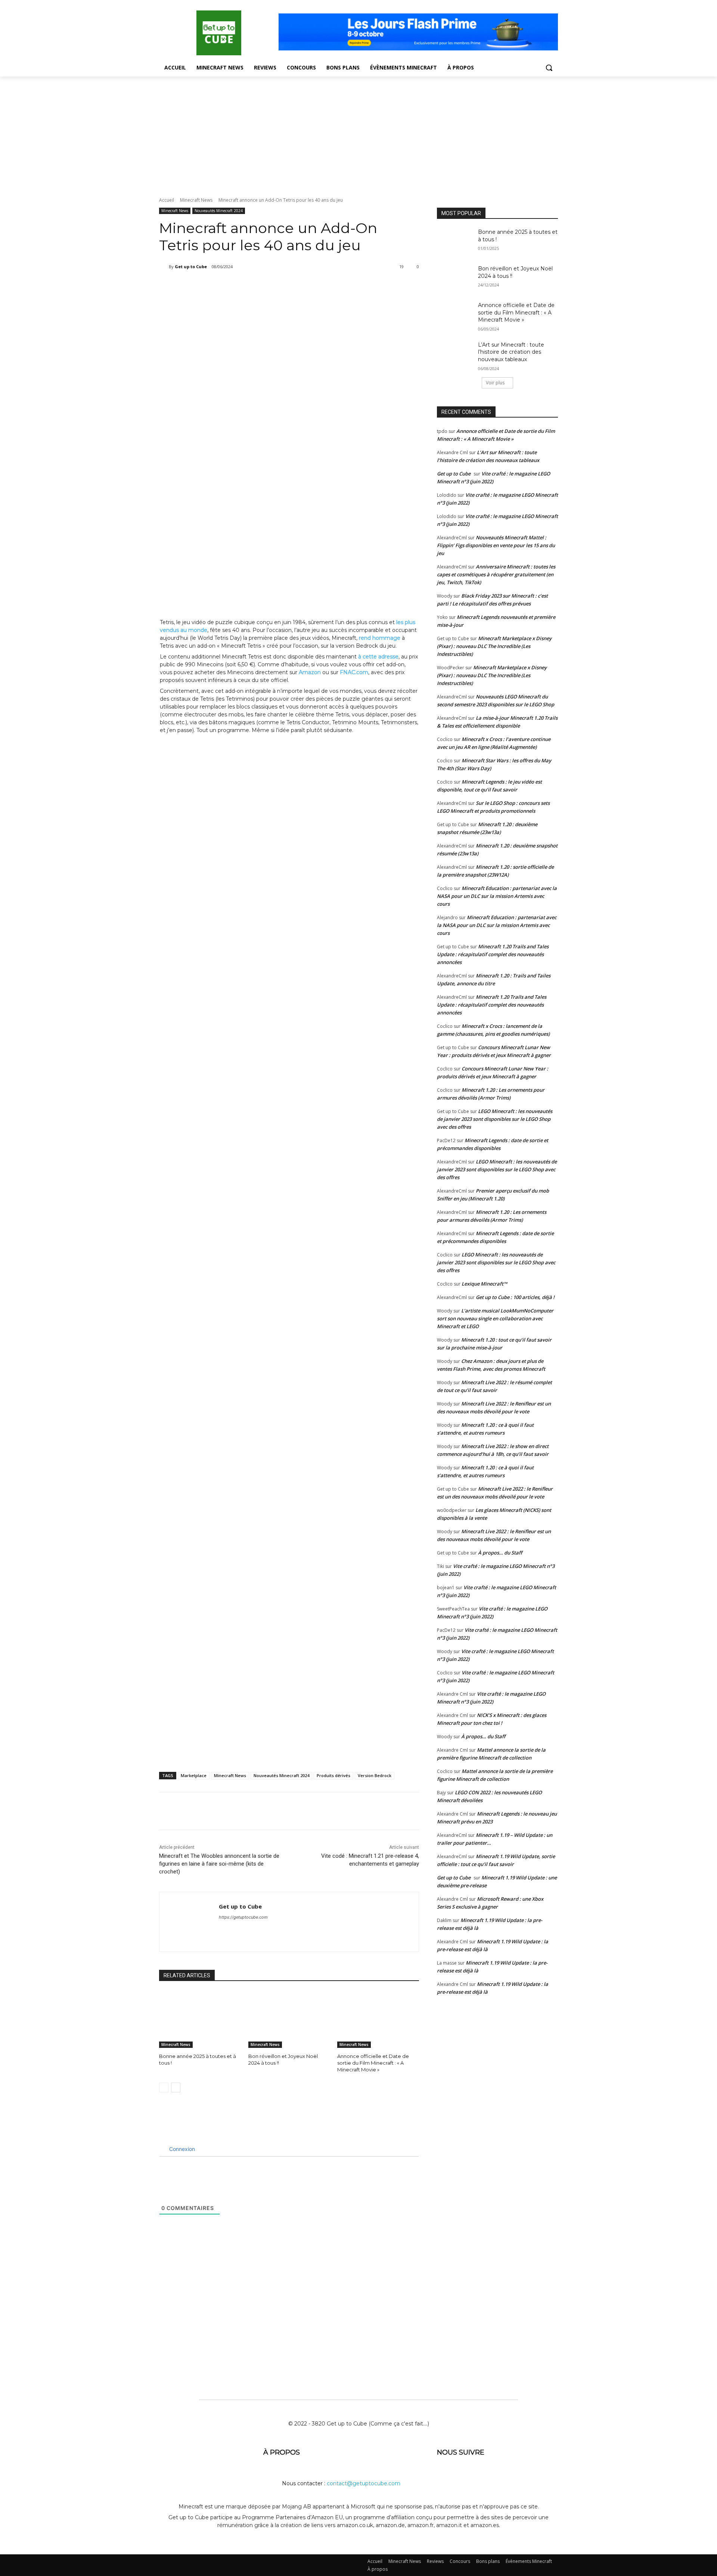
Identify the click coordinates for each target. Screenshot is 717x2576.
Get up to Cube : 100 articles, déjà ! (515, 1297)
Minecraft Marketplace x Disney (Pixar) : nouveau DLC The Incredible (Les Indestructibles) (494, 646)
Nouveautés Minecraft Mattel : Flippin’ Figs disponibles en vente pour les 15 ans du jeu (496, 545)
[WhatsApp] (271, 286)
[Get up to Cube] (164, 267)
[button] (549, 68)
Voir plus (495, 383)
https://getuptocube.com (243, 1917)
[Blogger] (444, 2476)
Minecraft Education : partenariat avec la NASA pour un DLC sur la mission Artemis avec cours (497, 896)
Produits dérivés (333, 1775)
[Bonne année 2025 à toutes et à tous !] (200, 2019)
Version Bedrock (375, 1775)
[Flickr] (481, 2476)
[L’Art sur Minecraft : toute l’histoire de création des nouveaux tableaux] (455, 354)
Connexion (181, 2149)
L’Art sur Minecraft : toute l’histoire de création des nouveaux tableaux (511, 352)
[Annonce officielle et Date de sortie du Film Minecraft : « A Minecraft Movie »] (378, 2019)
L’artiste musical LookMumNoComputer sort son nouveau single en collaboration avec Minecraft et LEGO (495, 1318)
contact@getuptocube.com (364, 2483)
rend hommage (380, 638)
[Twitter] (236, 286)
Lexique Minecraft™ (484, 1284)
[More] (288, 286)
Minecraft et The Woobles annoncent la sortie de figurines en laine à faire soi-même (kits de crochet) (219, 1864)
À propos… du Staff (500, 1553)
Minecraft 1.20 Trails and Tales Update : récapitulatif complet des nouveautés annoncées (493, 954)
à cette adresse (378, 657)
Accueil (167, 200)
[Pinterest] (254, 286)
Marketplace (194, 1775)
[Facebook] (219, 286)
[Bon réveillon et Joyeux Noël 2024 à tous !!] (289, 2019)
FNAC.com (354, 672)
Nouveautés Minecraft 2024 (219, 211)
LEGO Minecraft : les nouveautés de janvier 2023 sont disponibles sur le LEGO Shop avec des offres (495, 1119)
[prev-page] (164, 2087)
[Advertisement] (358, 133)
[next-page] (176, 2087)
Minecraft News (196, 200)
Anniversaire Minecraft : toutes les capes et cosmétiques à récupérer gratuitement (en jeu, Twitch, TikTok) (496, 574)
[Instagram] (499, 2476)
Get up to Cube (191, 266)
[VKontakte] (518, 2476)
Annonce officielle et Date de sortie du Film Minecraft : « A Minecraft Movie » (373, 2063)
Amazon (310, 672)
